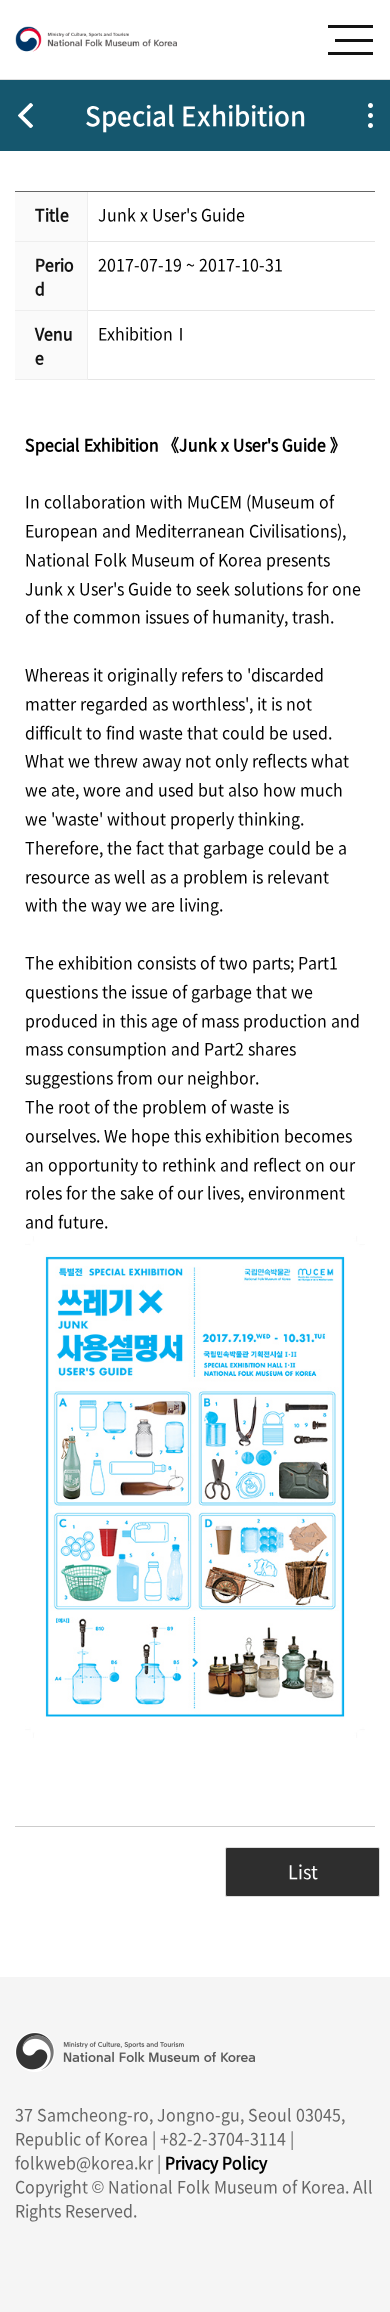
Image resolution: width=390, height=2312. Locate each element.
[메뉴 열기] (350, 40)
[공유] (370, 115)
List (303, 1871)
